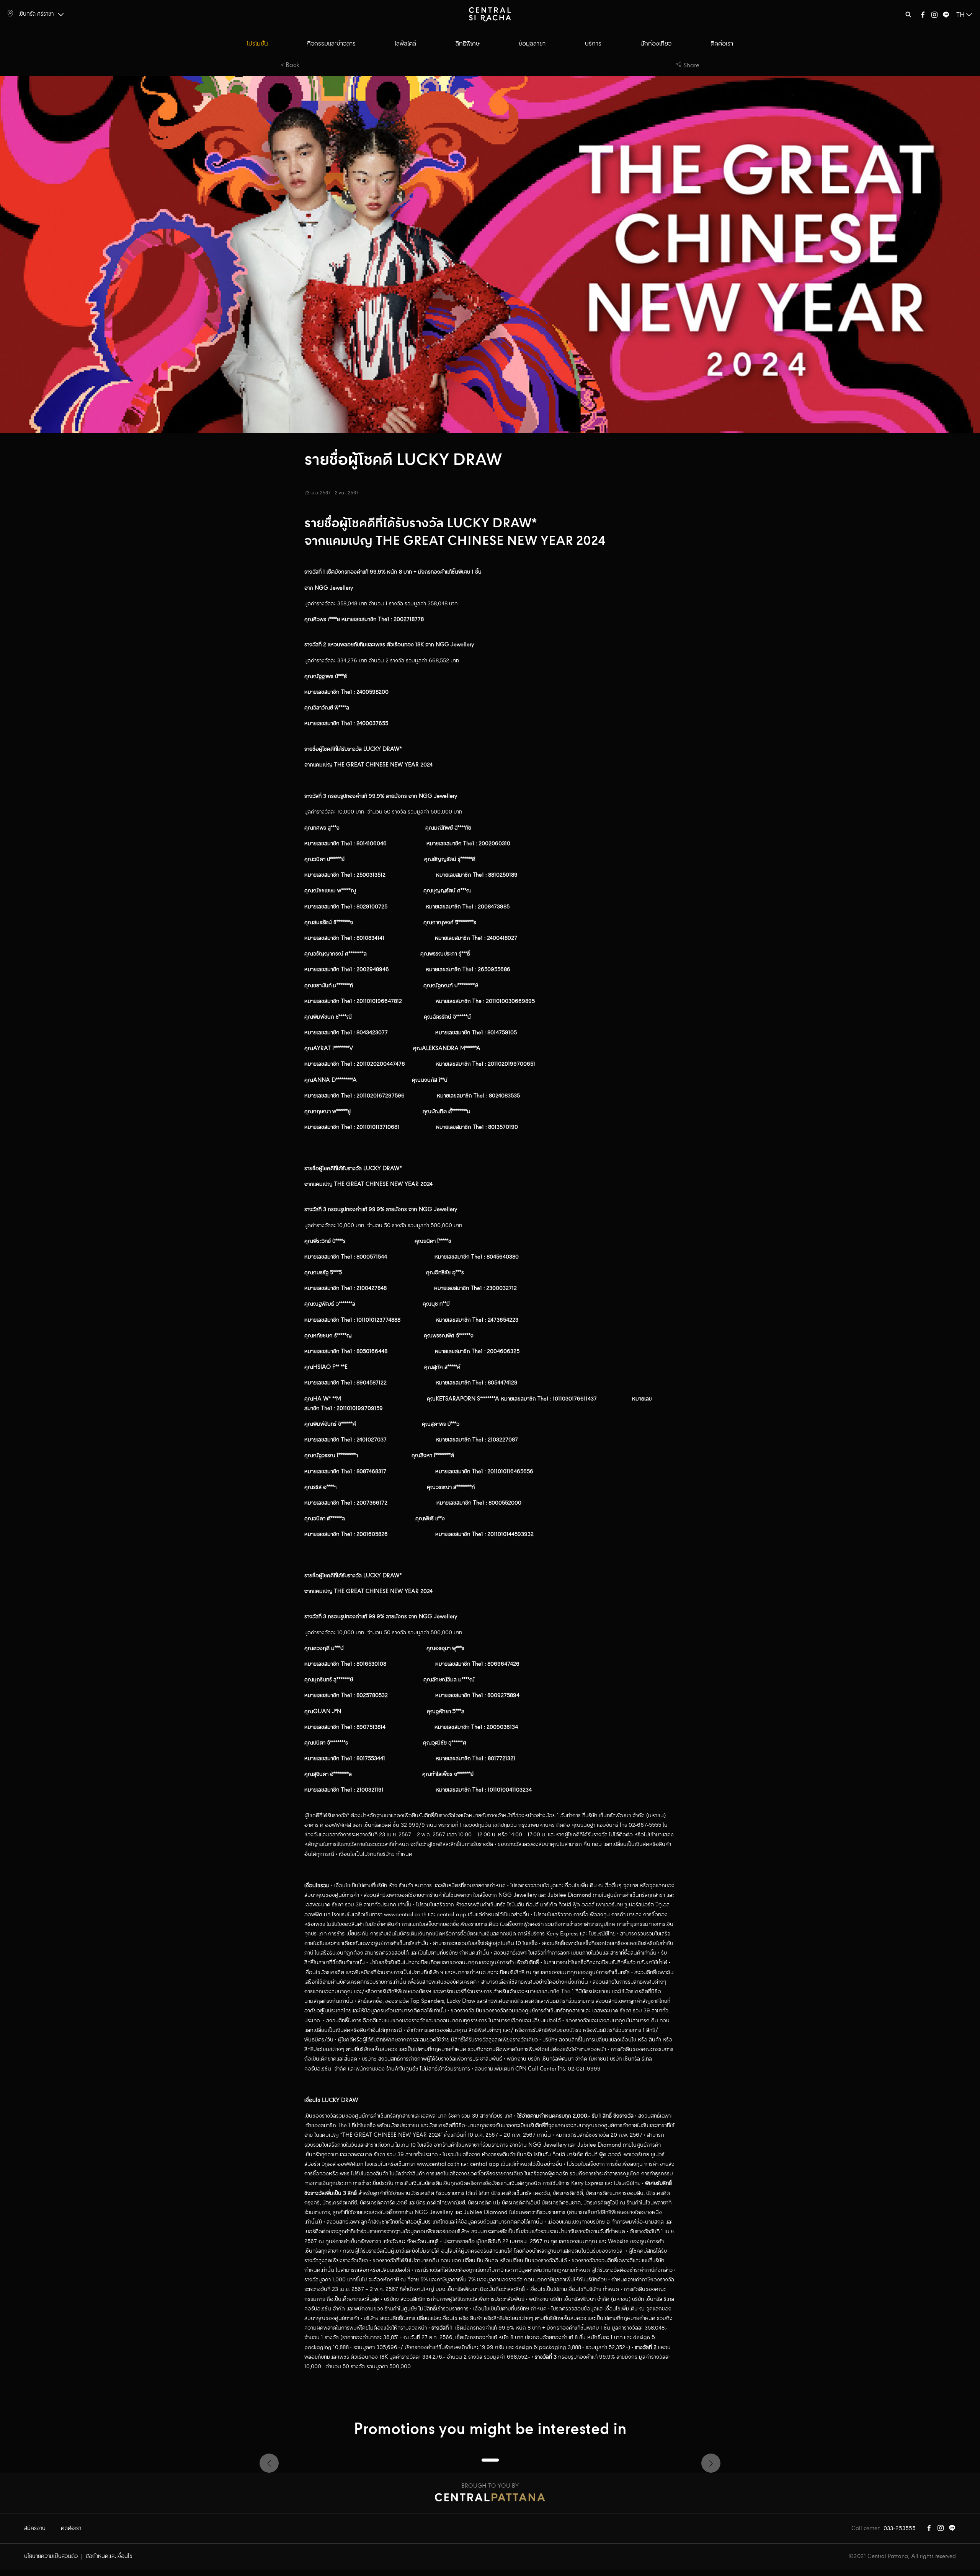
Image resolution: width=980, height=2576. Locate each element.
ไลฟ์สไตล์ (405, 44)
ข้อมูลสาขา (532, 44)
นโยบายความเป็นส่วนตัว (51, 2556)
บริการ (593, 44)
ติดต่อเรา (722, 44)
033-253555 (900, 2529)
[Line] (946, 16)
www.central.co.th (405, 1915)
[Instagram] (934, 16)
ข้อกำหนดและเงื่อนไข (109, 2556)
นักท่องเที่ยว (656, 44)
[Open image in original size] (490, 14)
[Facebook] (923, 16)
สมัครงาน (35, 2529)
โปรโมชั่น (257, 44)
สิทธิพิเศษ (468, 44)
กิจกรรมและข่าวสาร (331, 44)
